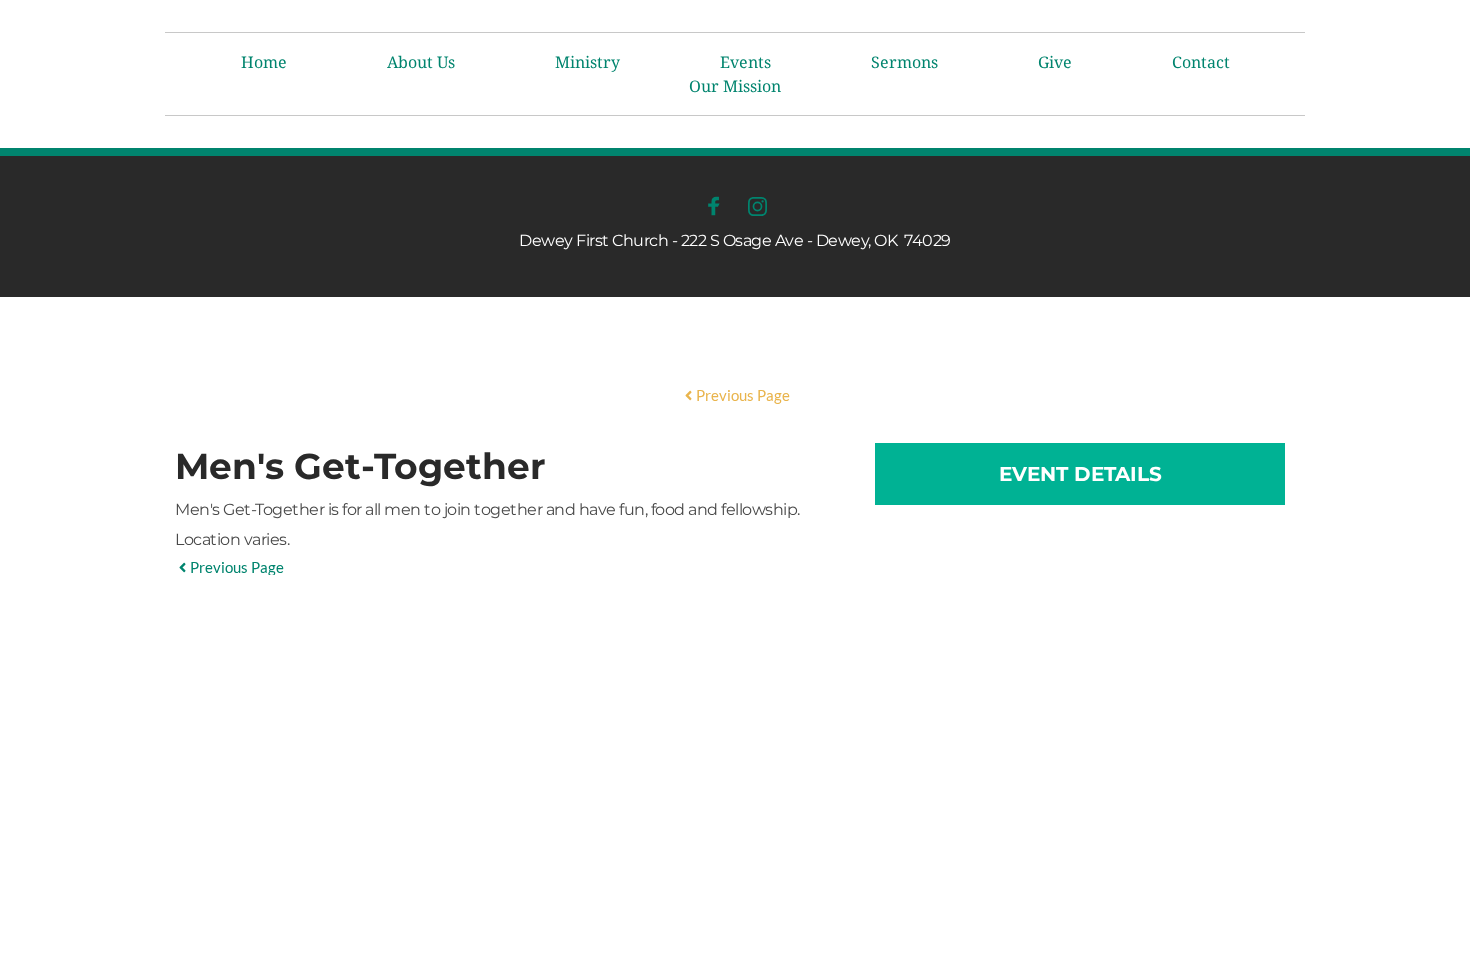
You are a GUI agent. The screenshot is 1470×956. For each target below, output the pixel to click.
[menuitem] (264, 62)
